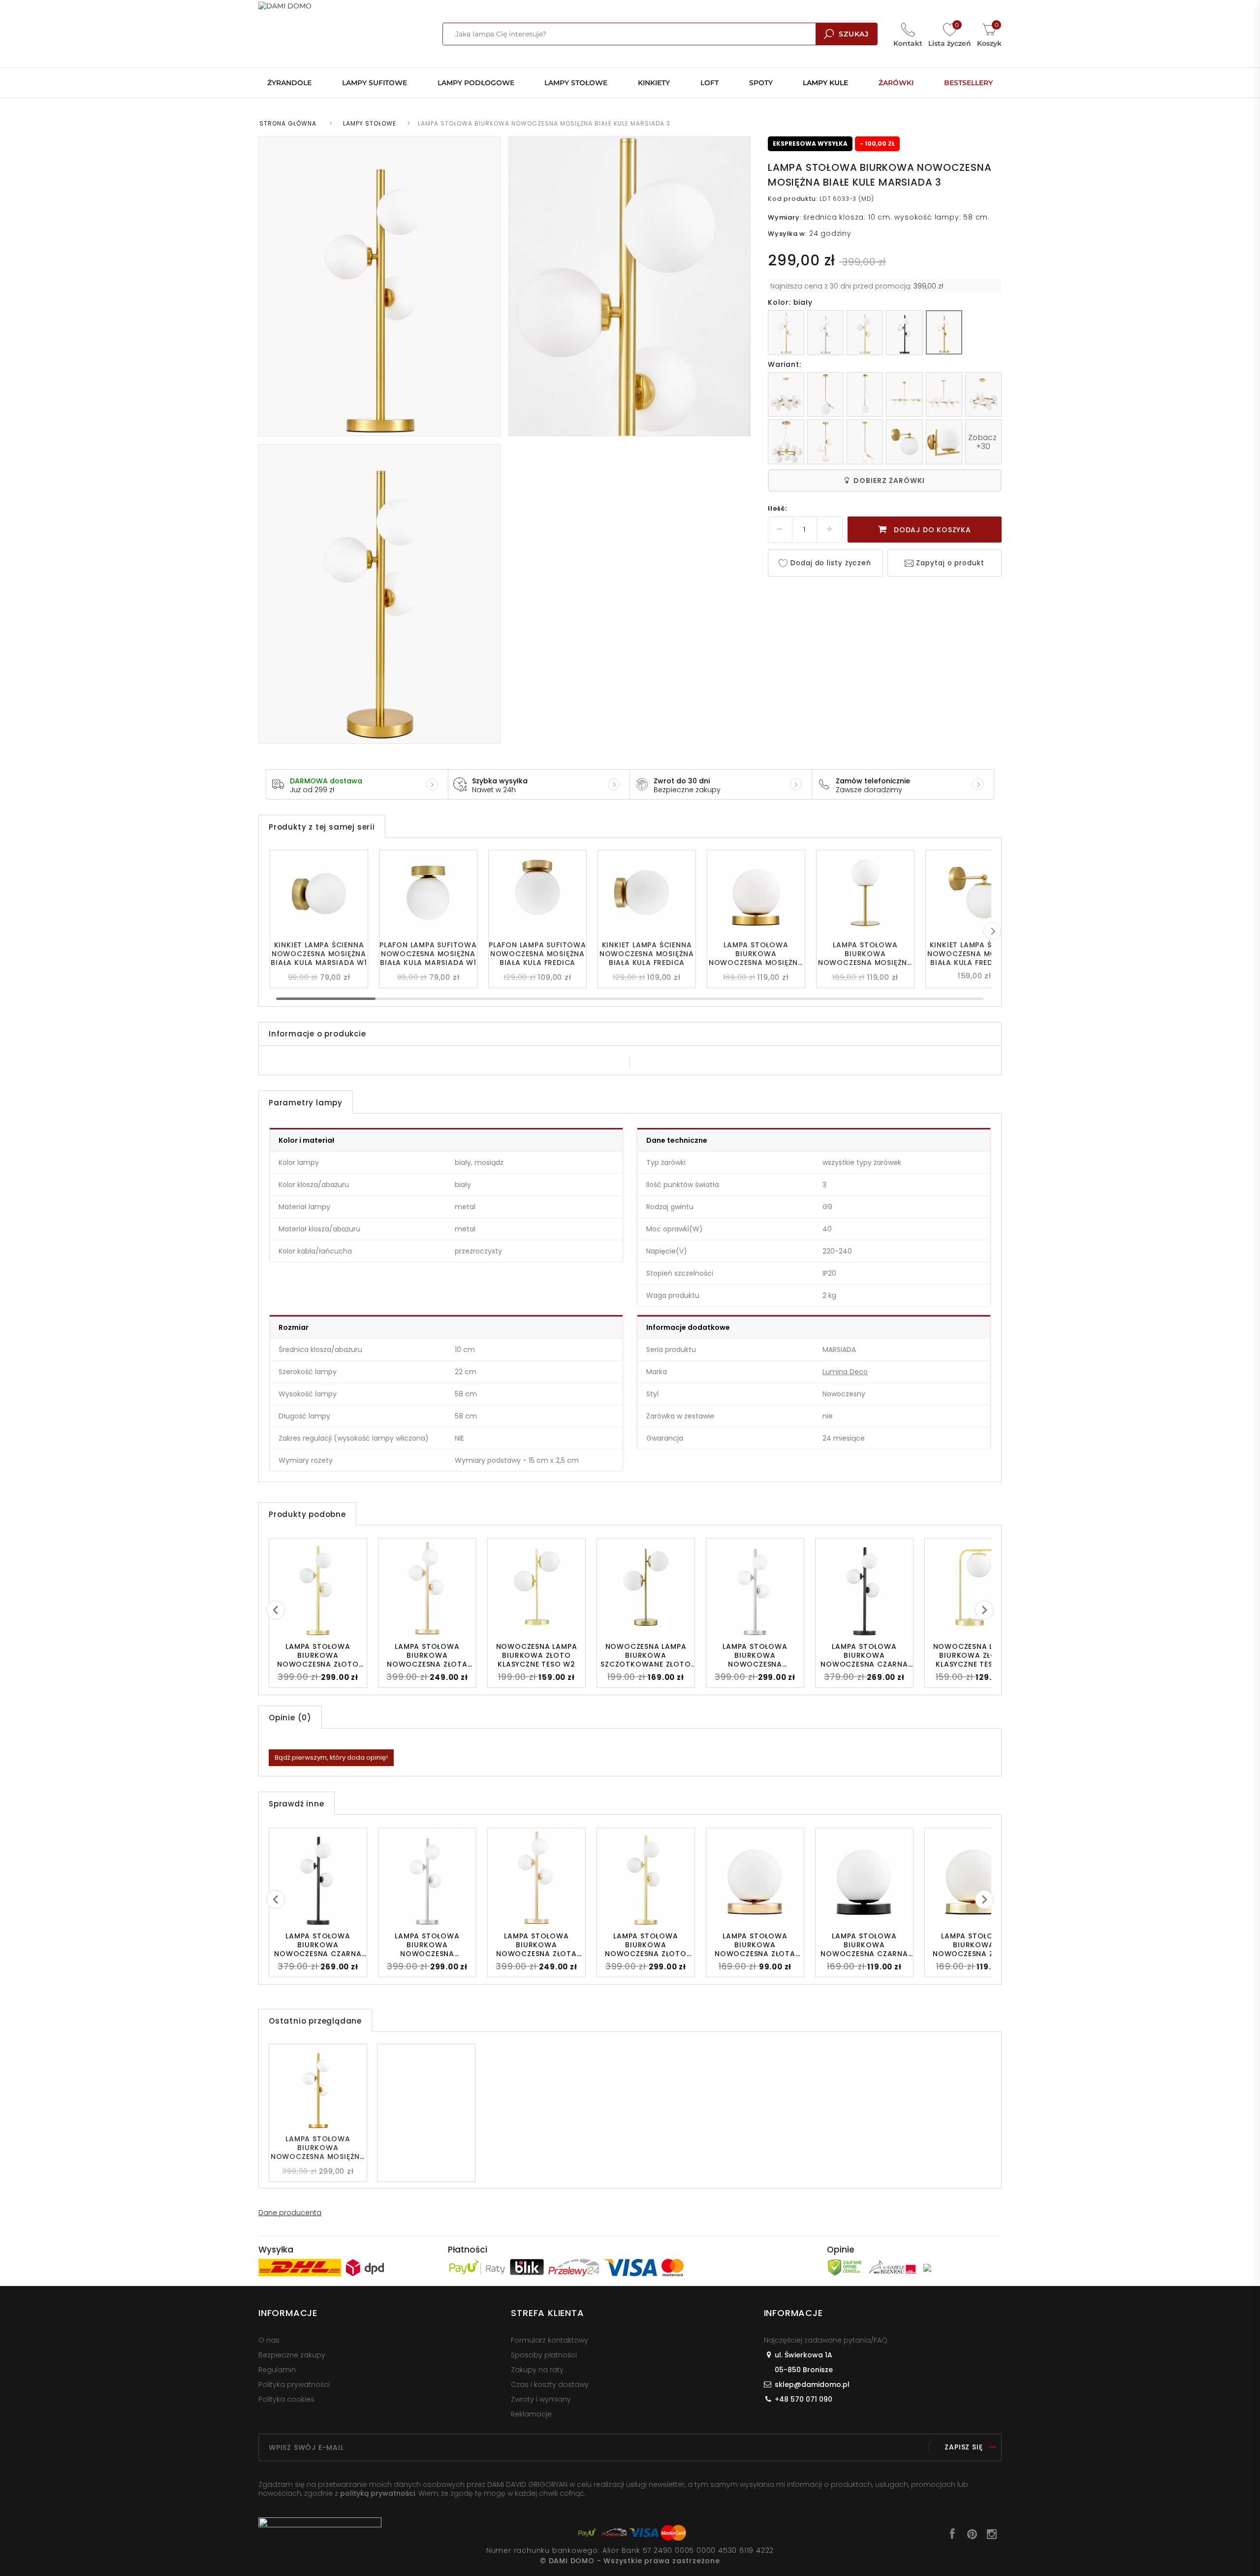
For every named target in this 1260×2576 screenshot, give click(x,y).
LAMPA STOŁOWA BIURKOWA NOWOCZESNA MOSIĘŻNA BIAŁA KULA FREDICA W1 (756, 954)
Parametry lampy (306, 1103)
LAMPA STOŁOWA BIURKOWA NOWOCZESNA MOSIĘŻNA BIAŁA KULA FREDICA (865, 954)
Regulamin (277, 2370)
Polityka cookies (286, 2399)
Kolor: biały (790, 302)
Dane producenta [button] (290, 2213)
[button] (992, 931)
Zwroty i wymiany (541, 2399)
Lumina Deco (845, 1372)
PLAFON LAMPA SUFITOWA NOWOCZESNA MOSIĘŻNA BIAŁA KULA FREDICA (537, 954)
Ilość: (778, 508)
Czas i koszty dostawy (550, 2384)
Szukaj (854, 34)
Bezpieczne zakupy (292, 2355)
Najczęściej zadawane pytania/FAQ (826, 2340)
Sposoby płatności (544, 2355)
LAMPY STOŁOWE (370, 123)
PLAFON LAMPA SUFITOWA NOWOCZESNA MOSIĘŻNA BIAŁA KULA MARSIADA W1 (428, 954)
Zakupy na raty (537, 2370)
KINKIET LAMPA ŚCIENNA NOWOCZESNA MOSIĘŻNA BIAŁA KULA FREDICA (647, 954)
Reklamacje (531, 2414)
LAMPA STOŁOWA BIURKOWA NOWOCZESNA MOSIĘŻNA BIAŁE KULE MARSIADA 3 (318, 2148)
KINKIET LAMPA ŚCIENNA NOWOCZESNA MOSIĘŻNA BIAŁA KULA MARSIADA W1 (319, 954)
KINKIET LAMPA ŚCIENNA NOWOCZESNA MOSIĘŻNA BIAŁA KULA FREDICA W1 (975, 954)
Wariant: (784, 364)
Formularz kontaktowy (550, 2340)
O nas (269, 2340)
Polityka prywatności (294, 2384)
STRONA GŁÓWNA (288, 123)
